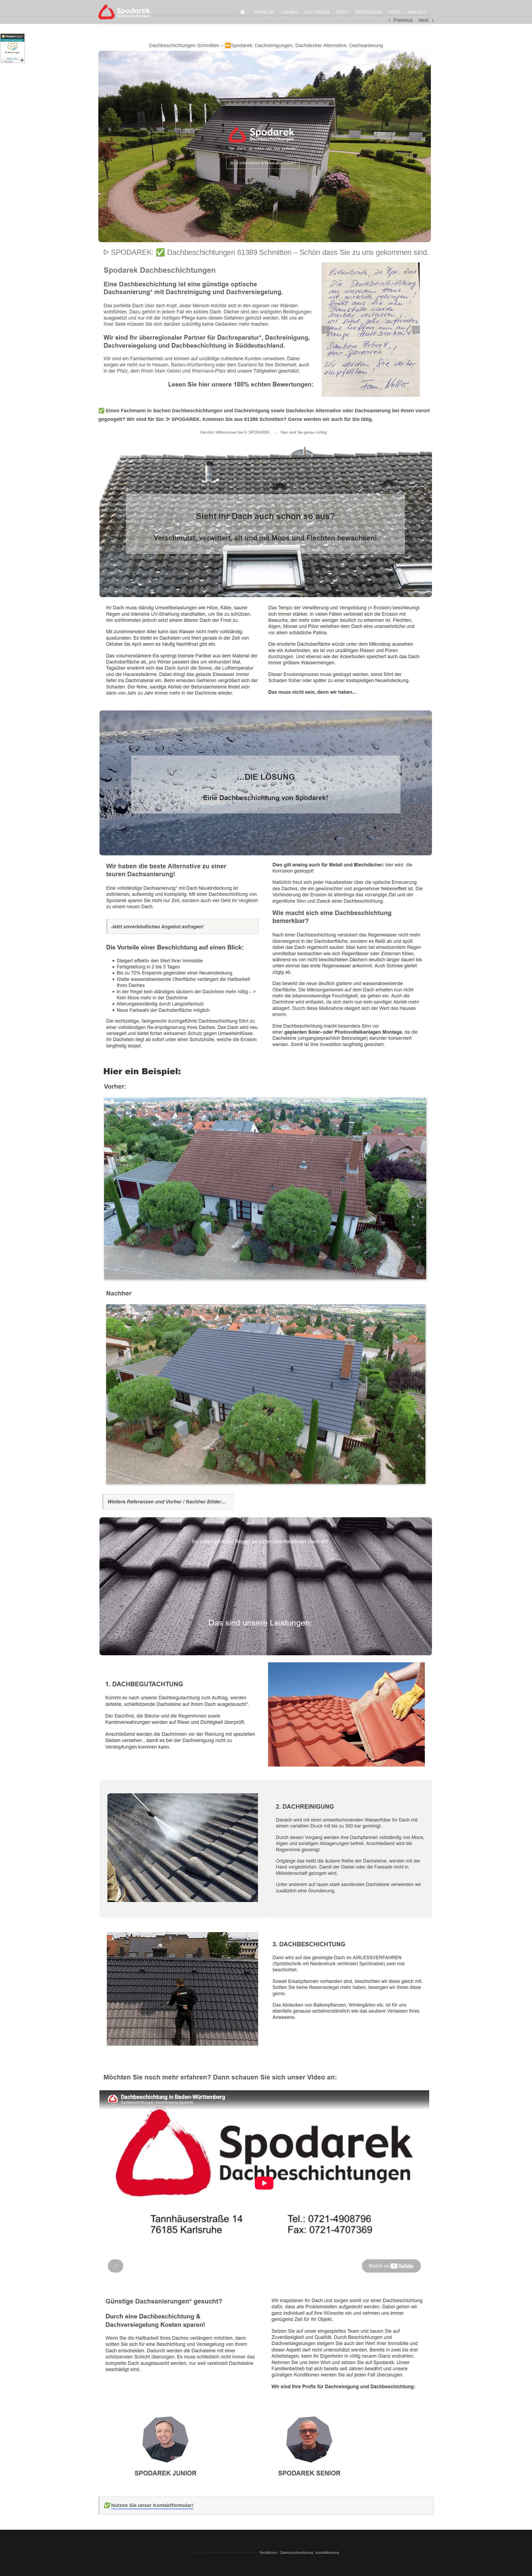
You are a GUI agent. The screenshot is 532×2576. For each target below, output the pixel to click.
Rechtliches (268, 2553)
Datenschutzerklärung (296, 2553)
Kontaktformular (328, 2553)
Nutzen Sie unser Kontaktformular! (152, 2505)
